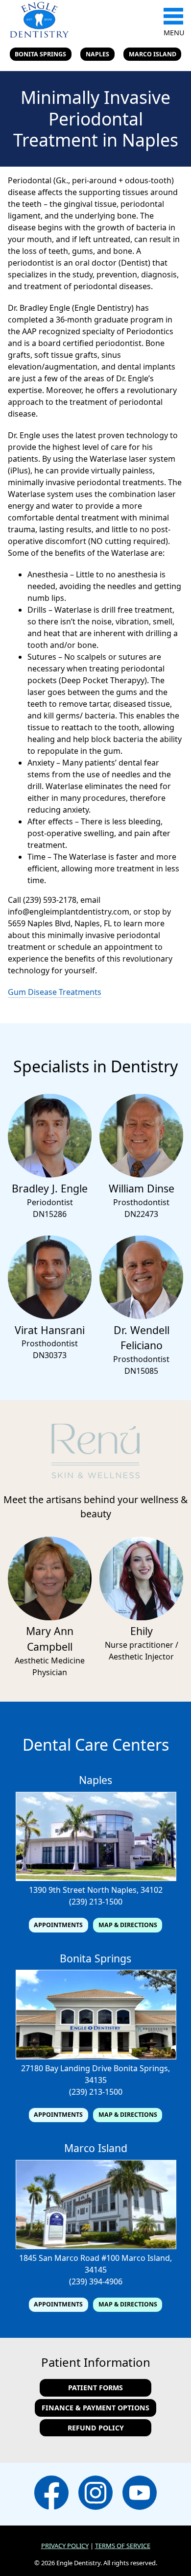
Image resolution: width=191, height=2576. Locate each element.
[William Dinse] (141, 1175)
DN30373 (50, 1355)
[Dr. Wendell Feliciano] (141, 1316)
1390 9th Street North (69, 1890)
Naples (97, 54)
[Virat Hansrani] (50, 1316)
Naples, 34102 (137, 1890)
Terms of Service (123, 2546)
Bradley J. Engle (50, 1188)
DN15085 (141, 1371)
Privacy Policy (65, 2546)
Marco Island (153, 54)
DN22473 (141, 1214)
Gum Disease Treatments (55, 992)
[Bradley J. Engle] (50, 1175)
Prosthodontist (141, 1202)
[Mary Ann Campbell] (50, 1617)
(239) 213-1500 (96, 1902)
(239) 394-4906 (96, 2281)
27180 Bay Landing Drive (66, 2068)
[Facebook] (51, 2494)
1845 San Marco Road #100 (69, 2258)
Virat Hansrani (50, 1330)
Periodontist (50, 1202)
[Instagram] (95, 2494)
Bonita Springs (40, 54)
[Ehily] (141, 1617)
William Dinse (142, 1188)
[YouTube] (140, 2494)
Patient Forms (95, 2388)
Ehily (142, 1631)
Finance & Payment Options (95, 2408)
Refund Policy (96, 2428)
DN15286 (50, 1214)
